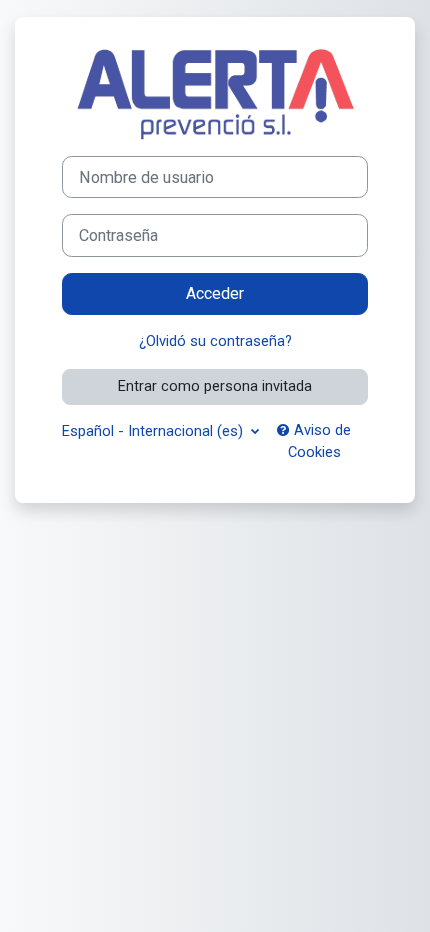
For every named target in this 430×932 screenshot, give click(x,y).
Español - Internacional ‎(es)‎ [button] (154, 431)
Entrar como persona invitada (215, 386)
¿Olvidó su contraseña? (215, 341)
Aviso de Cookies (320, 441)
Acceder (215, 293)
